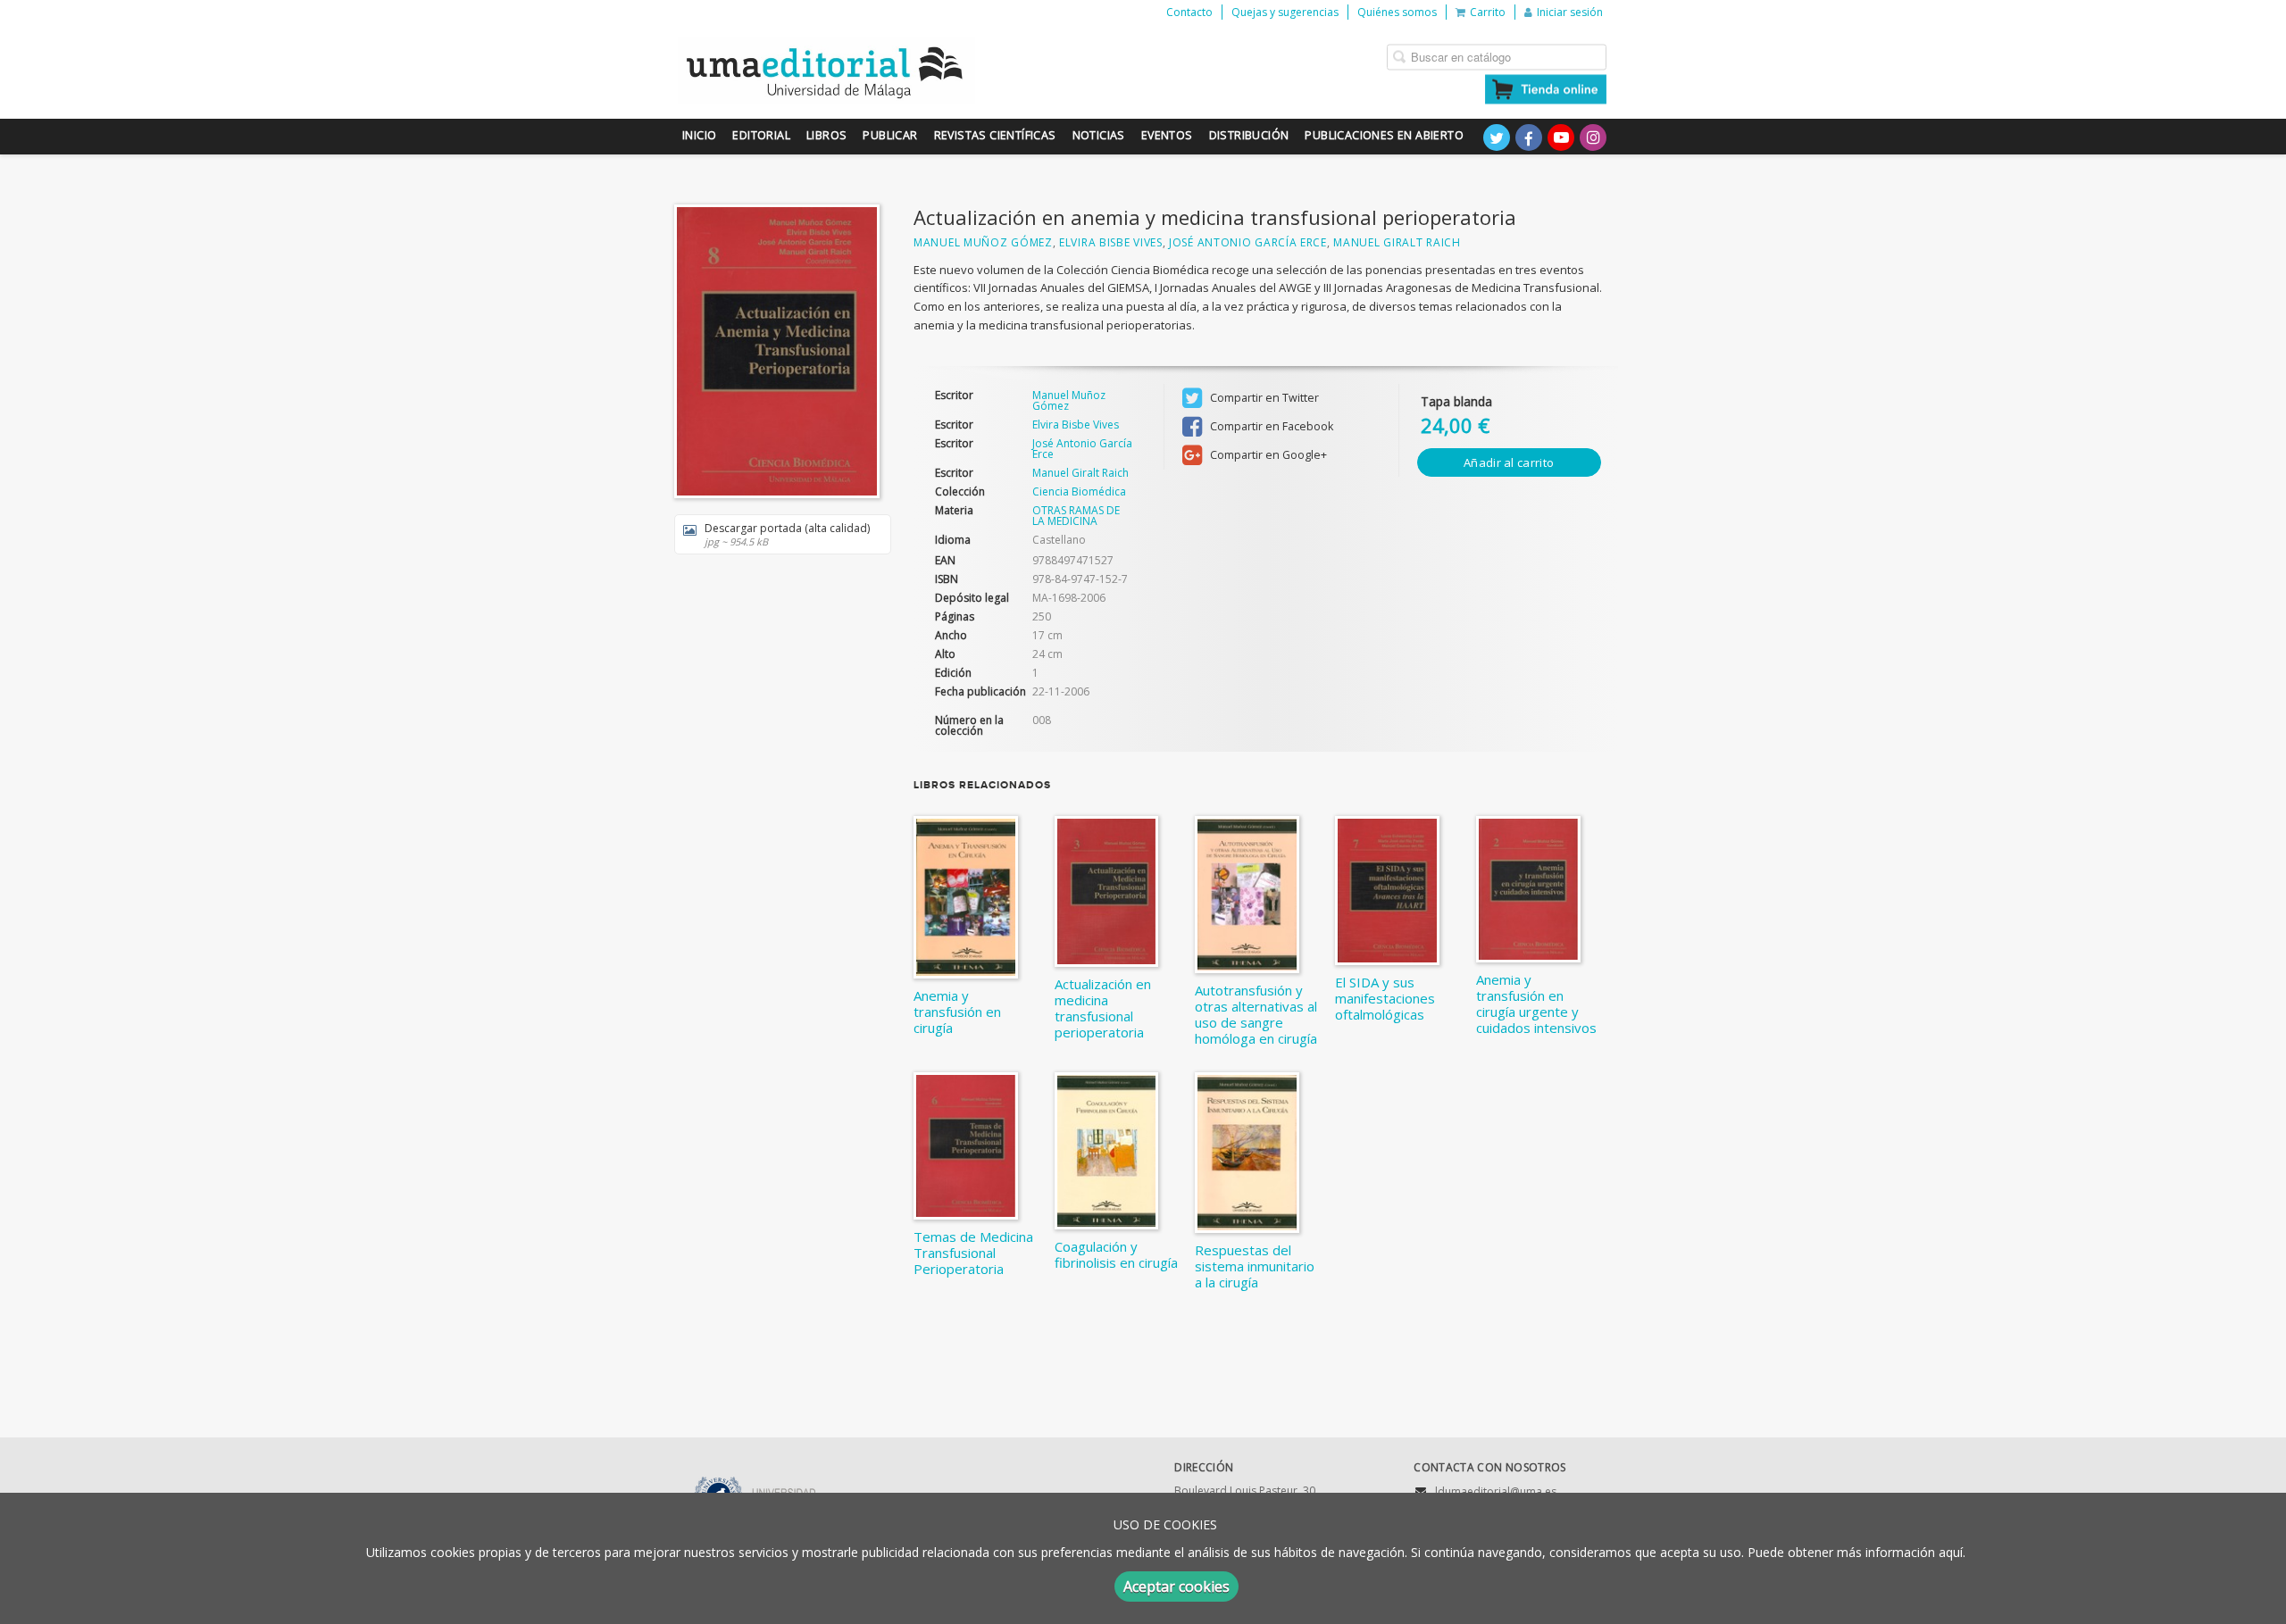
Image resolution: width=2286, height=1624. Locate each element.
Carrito (1488, 12)
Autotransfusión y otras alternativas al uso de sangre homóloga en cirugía (1256, 1014)
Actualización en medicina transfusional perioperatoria (1103, 1008)
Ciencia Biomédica (1079, 492)
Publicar (890, 135)
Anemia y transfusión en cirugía (957, 1012)
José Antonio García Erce (1248, 242)
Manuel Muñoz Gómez (983, 242)
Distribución (1249, 135)
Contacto (1189, 12)
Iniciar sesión (1570, 12)
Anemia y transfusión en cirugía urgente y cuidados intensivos (1536, 1004)
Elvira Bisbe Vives (1111, 242)
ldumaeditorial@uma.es (1496, 1491)
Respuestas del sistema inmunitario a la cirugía (1255, 1266)
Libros (826, 135)
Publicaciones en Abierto (1384, 135)
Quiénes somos (1397, 12)
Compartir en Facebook (1270, 426)
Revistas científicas (995, 135)
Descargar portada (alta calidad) (787, 534)
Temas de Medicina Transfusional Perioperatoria (973, 1253)
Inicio (699, 135)
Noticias (1099, 135)
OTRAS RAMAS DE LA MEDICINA (1076, 516)
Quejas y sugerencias (1285, 12)
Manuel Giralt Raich (1397, 242)
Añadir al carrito (1509, 462)
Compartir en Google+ (1267, 455)
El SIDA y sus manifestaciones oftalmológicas (1385, 998)
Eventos (1167, 135)
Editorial (761, 135)
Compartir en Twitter (1263, 398)
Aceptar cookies (1176, 1587)
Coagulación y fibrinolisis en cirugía (1116, 1254)
